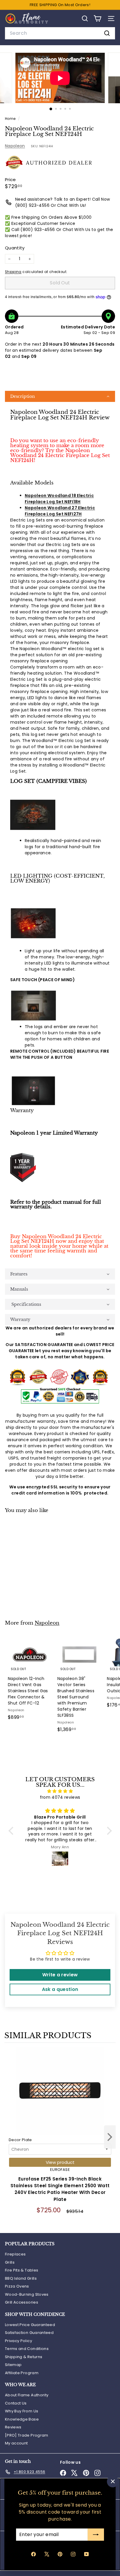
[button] (60, 396)
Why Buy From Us (22, 2411)
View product (60, 2162)
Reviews (13, 2427)
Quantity (15, 248)
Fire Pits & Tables (22, 2270)
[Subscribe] (96, 2535)
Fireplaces (15, 2254)
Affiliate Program (22, 2373)
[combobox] (60, 33)
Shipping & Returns (24, 2357)
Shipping (13, 272)
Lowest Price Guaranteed (30, 2325)
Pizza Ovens (17, 2286)
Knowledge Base (22, 2419)
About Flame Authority (27, 2395)
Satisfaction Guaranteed (29, 2333)
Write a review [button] (60, 1975)
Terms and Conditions (27, 2349)
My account (16, 2443)
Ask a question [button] (60, 1989)
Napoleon (15, 146)
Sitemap (13, 2365)
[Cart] (97, 19)
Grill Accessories (22, 2302)
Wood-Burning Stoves (27, 2294)
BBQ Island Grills (21, 2278)
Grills (10, 2262)
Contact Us (16, 2403)
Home (11, 119)
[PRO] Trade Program (27, 2435)
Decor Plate (20, 2140)
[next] (110, 2138)
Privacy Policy (18, 2341)
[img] (60, 1791)
